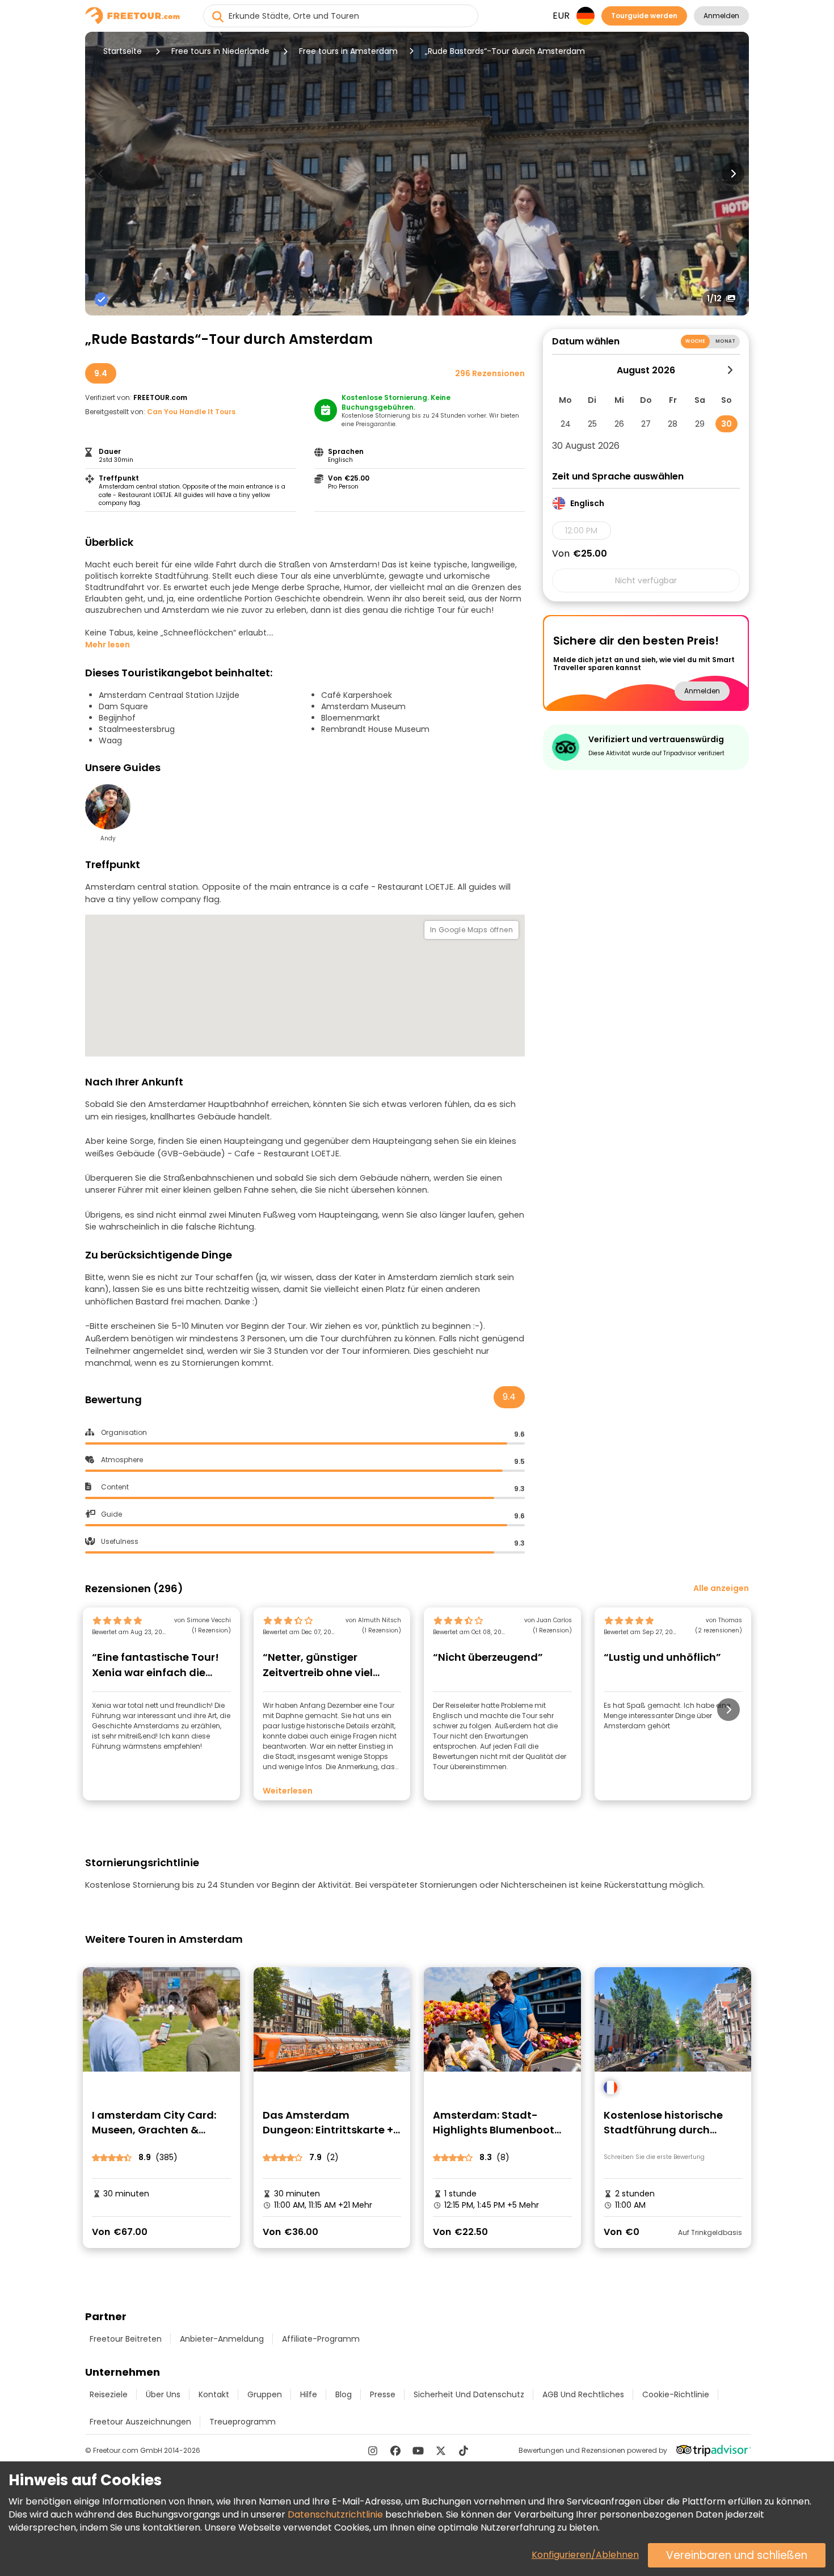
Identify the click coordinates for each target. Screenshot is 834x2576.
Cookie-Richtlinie (676, 2394)
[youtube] (418, 2451)
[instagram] (373, 2451)
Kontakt (214, 2394)
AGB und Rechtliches (583, 2394)
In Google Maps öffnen (471, 930)
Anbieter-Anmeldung (222, 2339)
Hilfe (309, 2394)
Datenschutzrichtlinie (335, 2514)
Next (733, 174)
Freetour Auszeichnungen (140, 2422)
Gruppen (265, 2394)
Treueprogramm (243, 2422)
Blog (344, 2394)
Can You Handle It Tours (191, 412)
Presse (383, 2394)
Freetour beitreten (126, 2339)
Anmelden (721, 16)
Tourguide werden (644, 16)
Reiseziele (109, 2394)
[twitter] (441, 2451)
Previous (101, 174)
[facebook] (395, 2451)
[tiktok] (464, 2451)
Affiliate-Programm (321, 2339)
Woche (695, 341)
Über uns (163, 2394)
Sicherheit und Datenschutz (469, 2394)
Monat (725, 341)
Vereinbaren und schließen (737, 2555)
